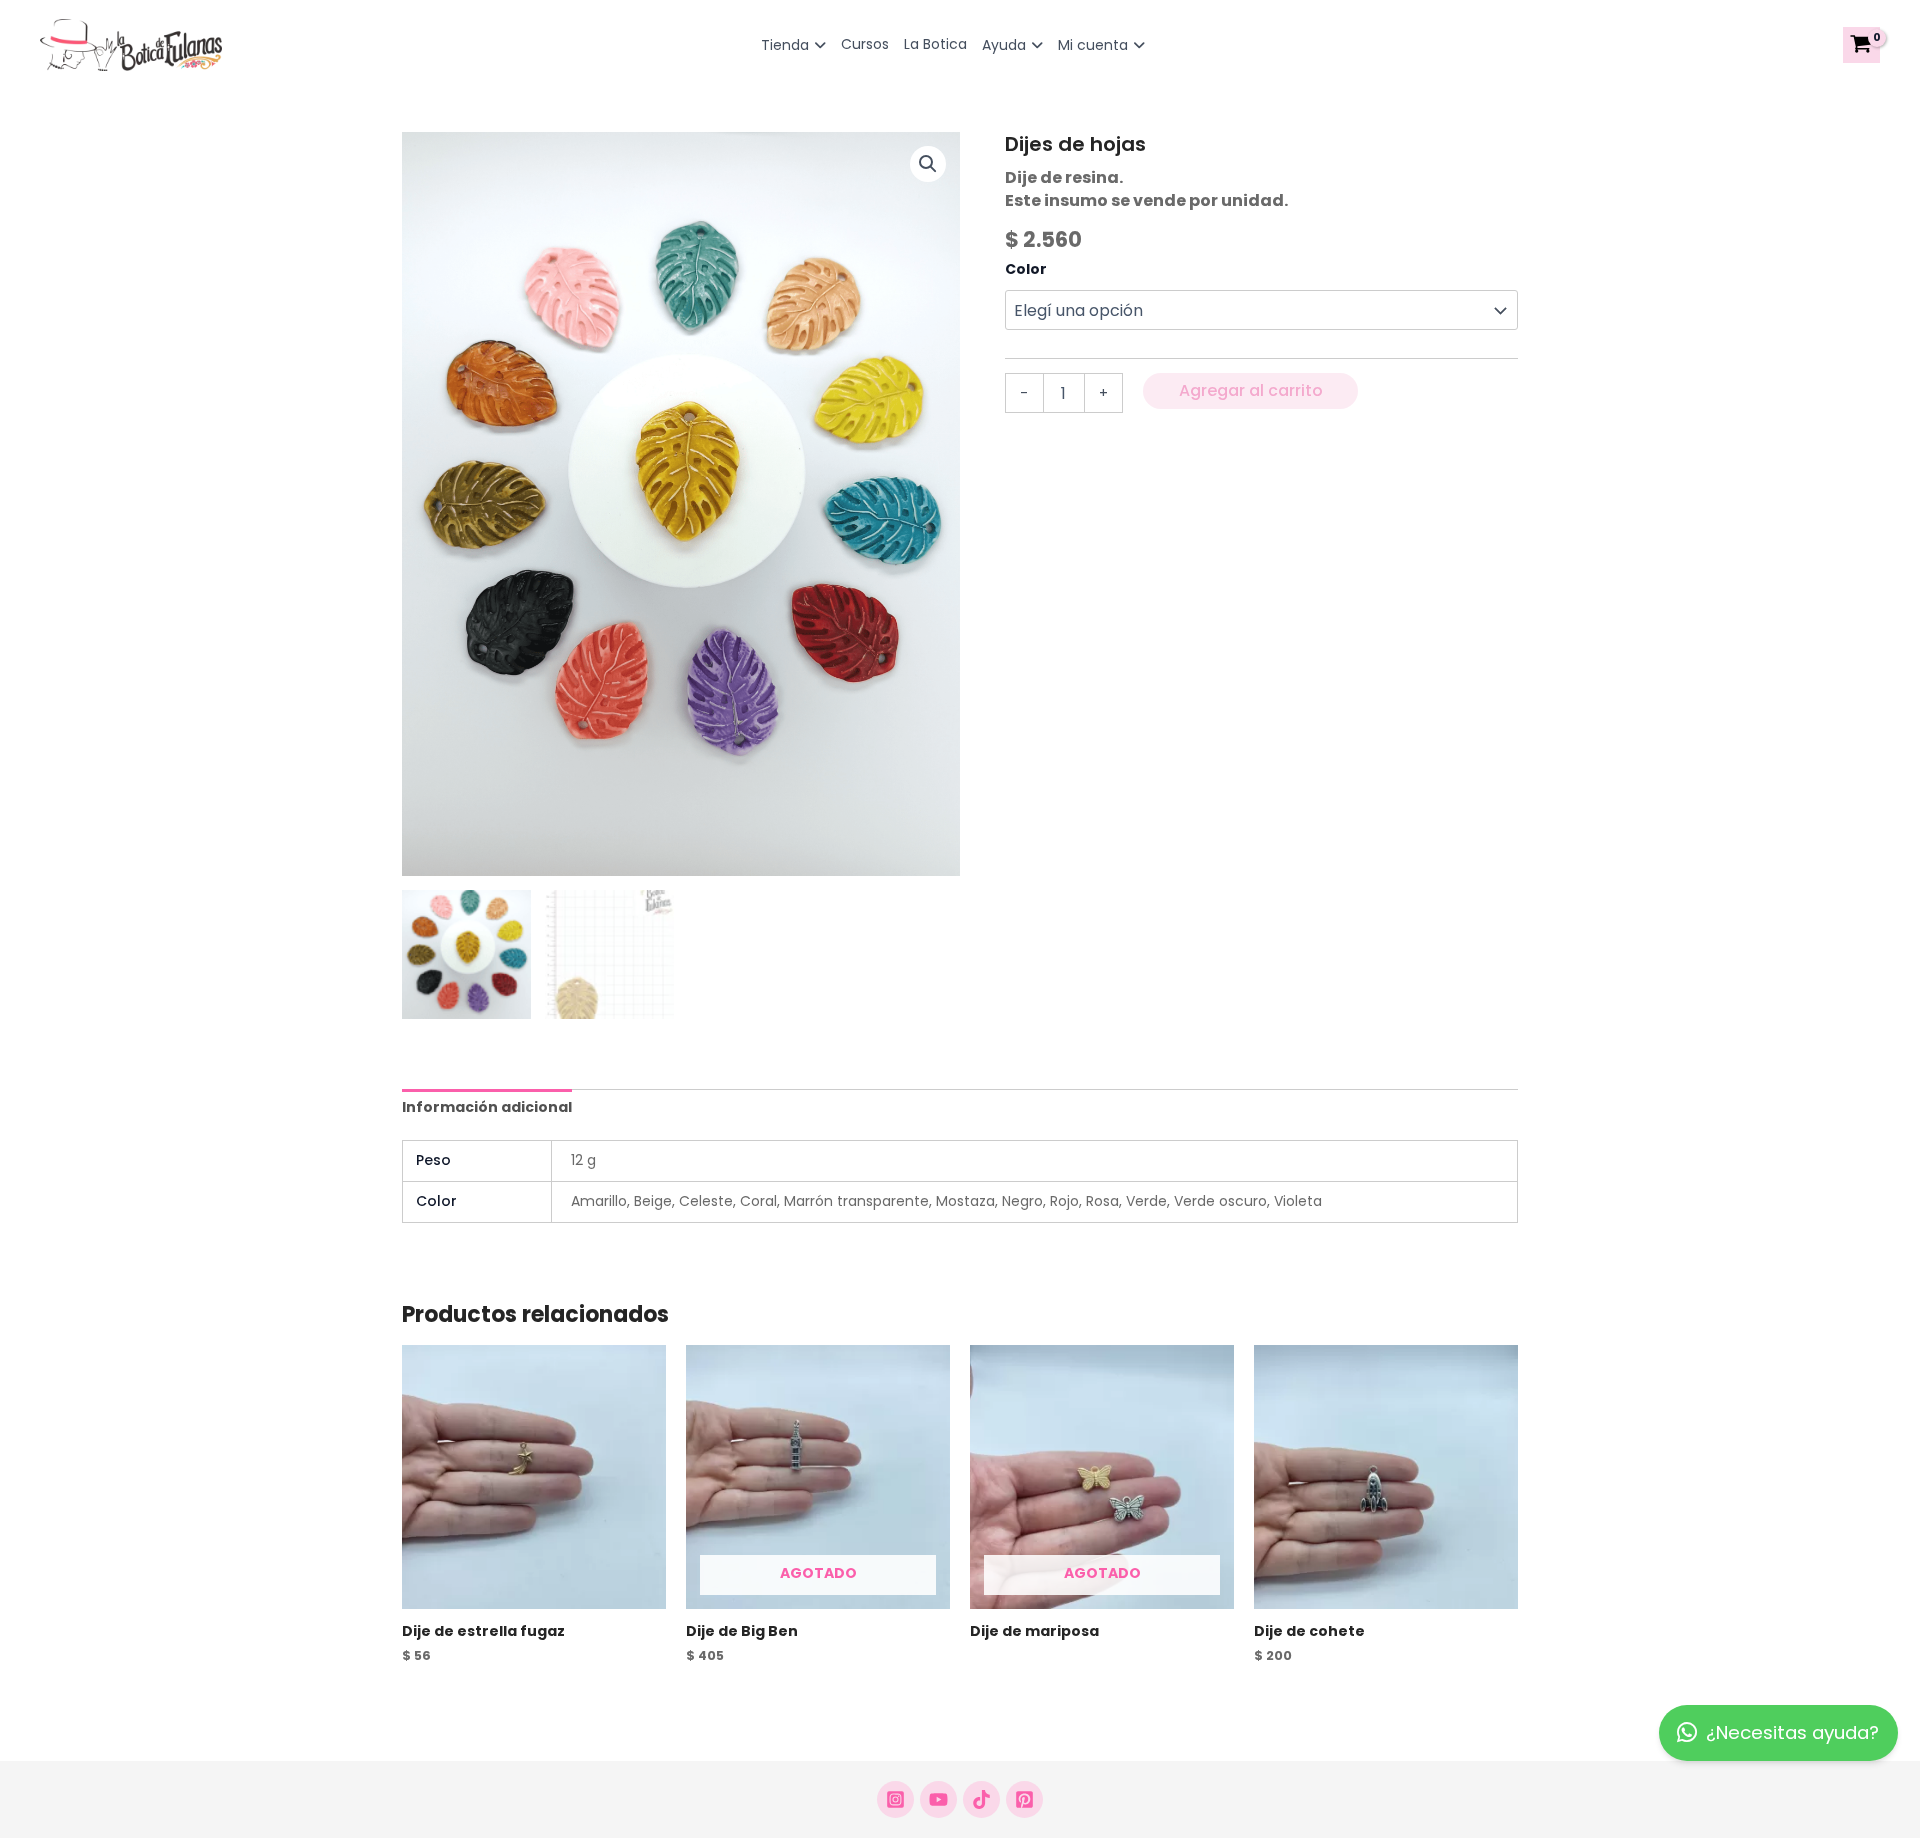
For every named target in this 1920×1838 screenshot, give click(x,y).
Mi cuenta (1093, 45)
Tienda (785, 45)
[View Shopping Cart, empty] (1861, 45)
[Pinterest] (1024, 1799)
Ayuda (1004, 45)
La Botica (935, 44)
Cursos (865, 44)
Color (1026, 269)
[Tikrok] (981, 1799)
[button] (928, 164)
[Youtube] (938, 1799)
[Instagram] (895, 1799)
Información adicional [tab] (487, 1107)
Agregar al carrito (1251, 390)
